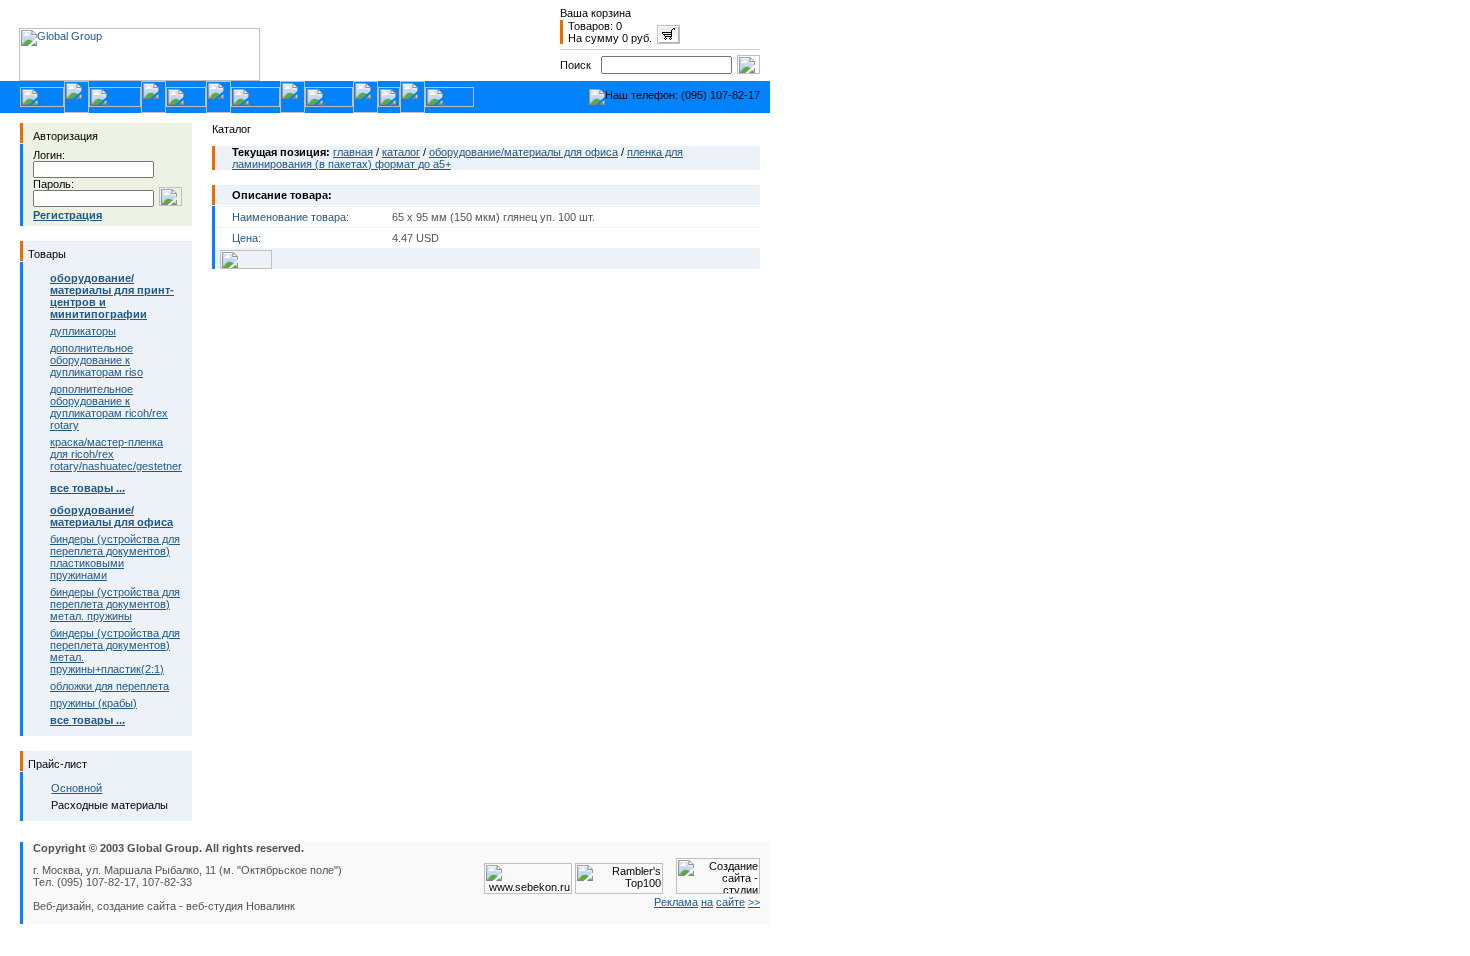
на (707, 902)
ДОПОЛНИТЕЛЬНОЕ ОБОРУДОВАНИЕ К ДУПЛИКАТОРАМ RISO (96, 360)
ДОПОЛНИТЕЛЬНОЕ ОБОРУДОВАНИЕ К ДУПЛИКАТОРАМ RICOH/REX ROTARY (109, 407)
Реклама (676, 902)
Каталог (401, 152)
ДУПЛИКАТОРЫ (83, 331)
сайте (730, 902)
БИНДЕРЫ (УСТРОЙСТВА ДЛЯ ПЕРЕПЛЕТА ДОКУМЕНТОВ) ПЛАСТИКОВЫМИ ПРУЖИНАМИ (115, 557)
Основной (76, 788)
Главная (353, 152)
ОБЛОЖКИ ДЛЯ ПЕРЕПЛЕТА (109, 686)
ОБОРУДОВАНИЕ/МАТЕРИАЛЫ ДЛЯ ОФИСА (523, 152)
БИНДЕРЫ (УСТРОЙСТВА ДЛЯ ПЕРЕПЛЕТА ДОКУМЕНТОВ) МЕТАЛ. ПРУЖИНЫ (115, 604)
